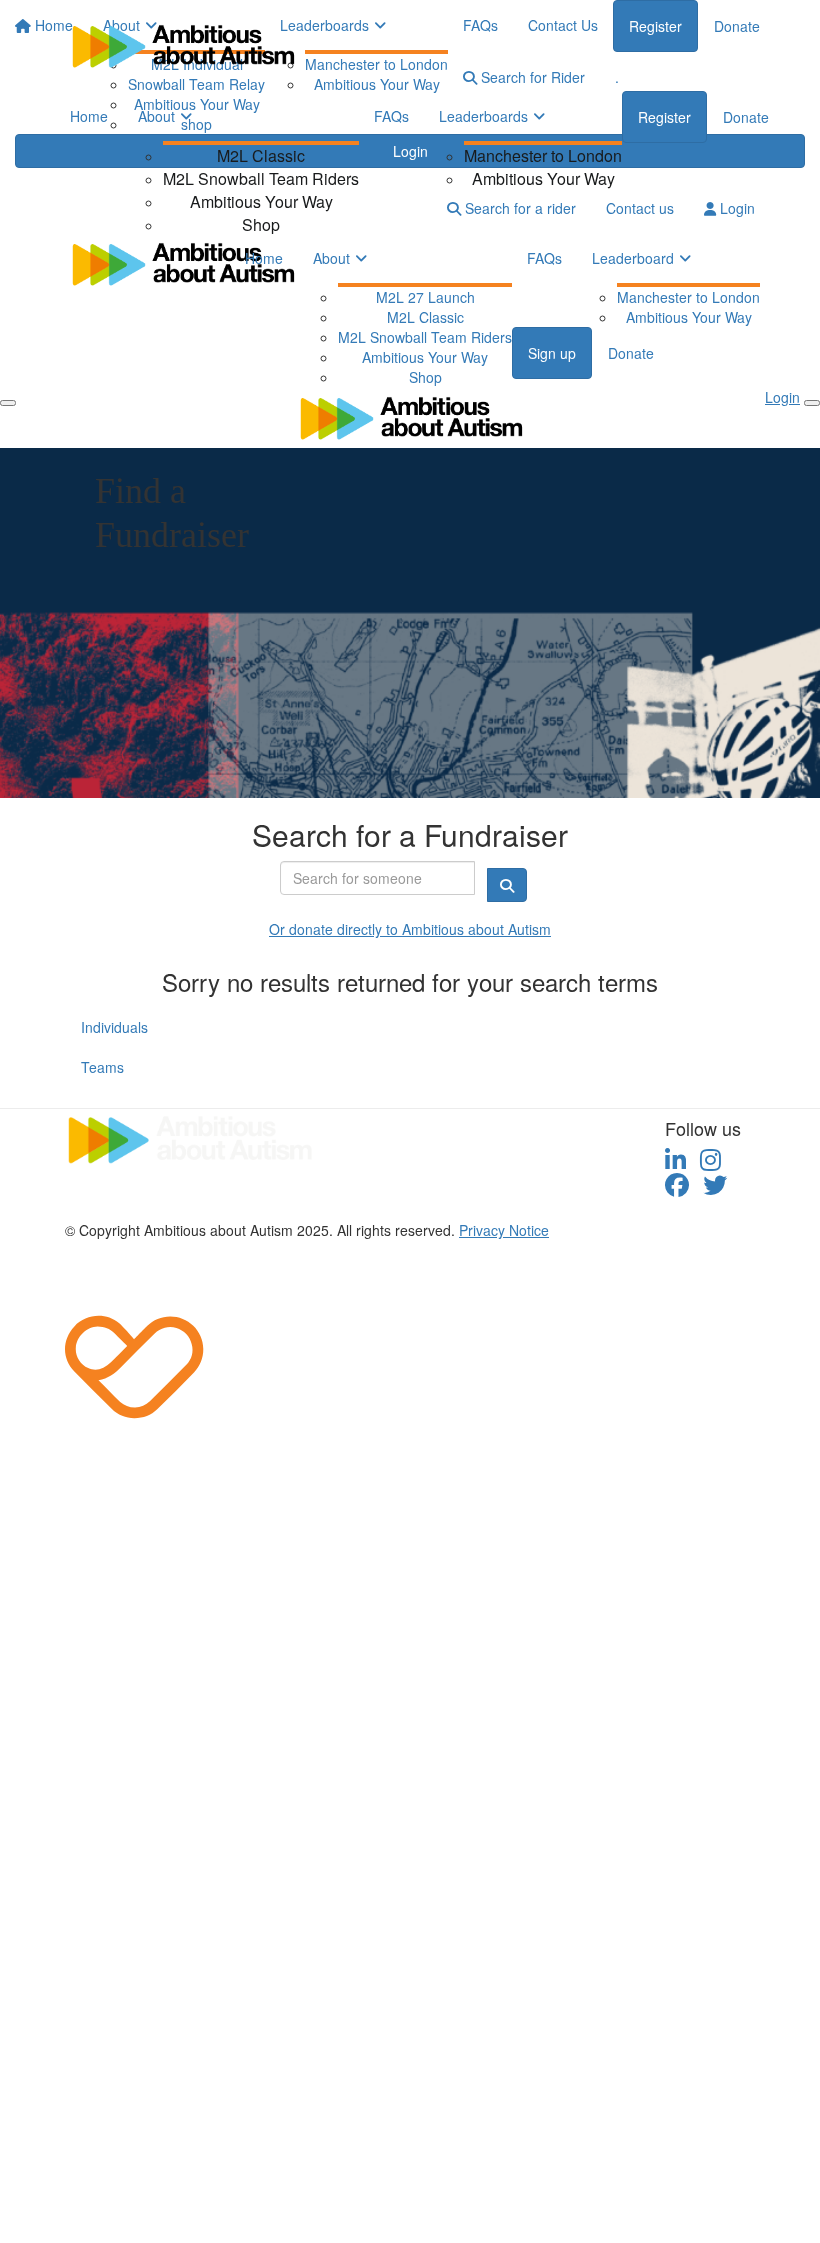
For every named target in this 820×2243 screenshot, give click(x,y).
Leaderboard (633, 258)
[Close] (812, 403)
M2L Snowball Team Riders (261, 178)
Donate (746, 117)
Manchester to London (543, 155)
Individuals (114, 1027)
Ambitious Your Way (261, 201)
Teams (102, 1067)
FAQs (391, 116)
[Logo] (182, 45)
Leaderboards (483, 116)
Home (89, 116)
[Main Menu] (8, 403)
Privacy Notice (504, 1230)
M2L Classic (261, 155)
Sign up (552, 353)
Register (664, 117)
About (156, 116)
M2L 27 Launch (425, 297)
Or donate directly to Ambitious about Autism (410, 929)
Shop (261, 224)
